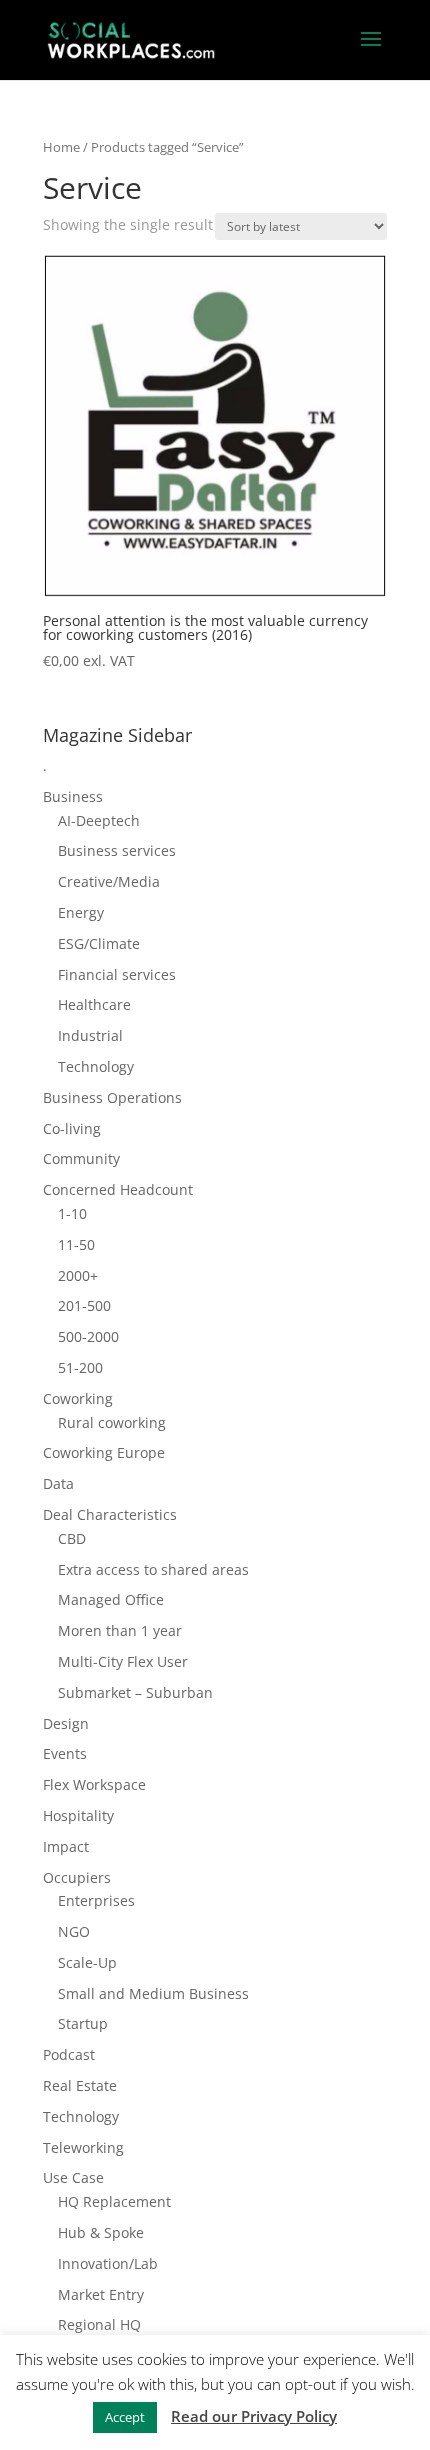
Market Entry (101, 2294)
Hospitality (78, 1815)
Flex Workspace (94, 1784)
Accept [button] (125, 2417)
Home (61, 147)
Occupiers (77, 1877)
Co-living (72, 1128)
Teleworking (83, 2147)
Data (58, 1483)
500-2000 (88, 1336)
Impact (66, 1846)
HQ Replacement (114, 2201)
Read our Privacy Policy (254, 2416)
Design (66, 1723)
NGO (74, 1931)
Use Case (73, 2177)
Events (65, 1753)
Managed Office (111, 1599)
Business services (117, 850)
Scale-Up (87, 1962)
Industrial (90, 1035)
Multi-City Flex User (123, 1661)
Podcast (69, 2054)
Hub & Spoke (101, 2232)
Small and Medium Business (153, 1993)
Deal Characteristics (110, 1514)
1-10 (72, 1213)
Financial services (117, 974)
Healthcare (94, 1004)
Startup (83, 2023)
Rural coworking (112, 1422)
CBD (72, 1538)
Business (73, 796)
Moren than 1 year (120, 1630)
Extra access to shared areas (153, 1569)
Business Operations (112, 1097)
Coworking (78, 1398)
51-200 (80, 1367)
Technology (96, 1066)
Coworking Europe (104, 1452)
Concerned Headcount (118, 1189)
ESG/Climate (99, 943)
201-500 (84, 1305)
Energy (81, 912)
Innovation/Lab (108, 2263)
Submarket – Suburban (135, 1692)
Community (81, 1158)
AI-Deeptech (99, 820)
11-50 (76, 1244)
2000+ (78, 1275)
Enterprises (96, 1900)
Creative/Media (109, 881)
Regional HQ (99, 2324)
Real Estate (80, 2085)
